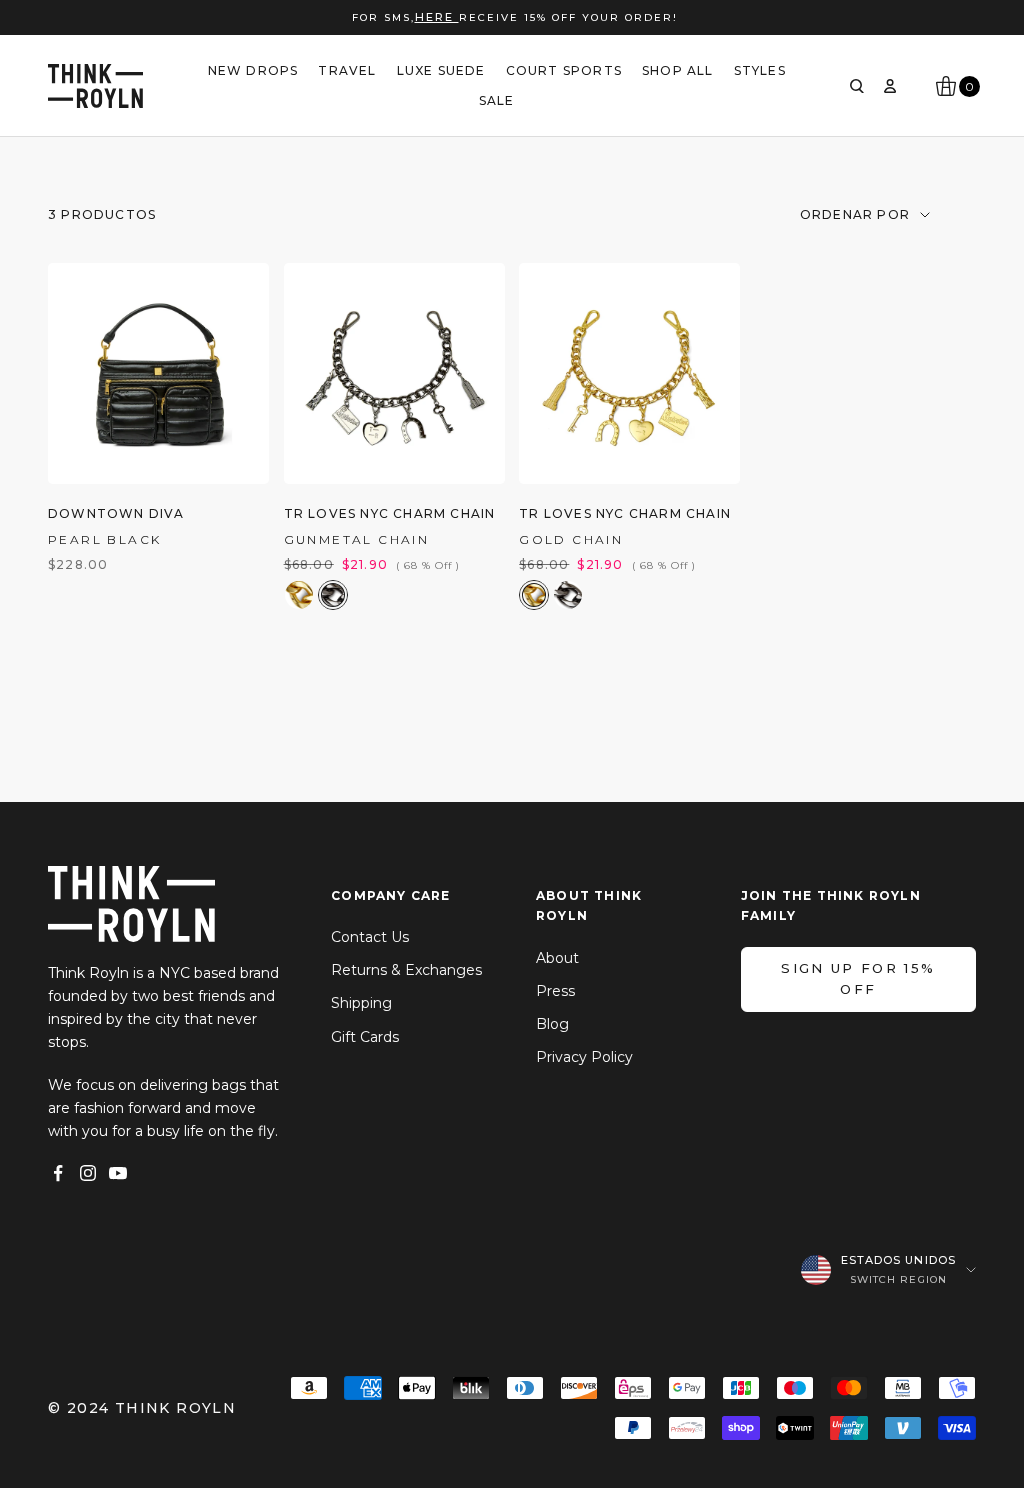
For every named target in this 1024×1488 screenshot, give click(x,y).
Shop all (678, 70)
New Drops (253, 70)
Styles (760, 70)
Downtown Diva (116, 513)
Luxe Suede (441, 70)
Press (555, 991)
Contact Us (370, 937)
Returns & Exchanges (406, 970)
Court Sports (564, 70)
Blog (552, 1024)
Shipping (361, 1003)
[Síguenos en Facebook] (58, 1173)
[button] (299, 595)
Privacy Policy (584, 1057)
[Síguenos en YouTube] (118, 1173)
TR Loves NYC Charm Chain (390, 513)
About (557, 958)
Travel (347, 70)
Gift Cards (365, 1037)
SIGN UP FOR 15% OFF (858, 978)
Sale (497, 100)
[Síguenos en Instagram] (88, 1173)
